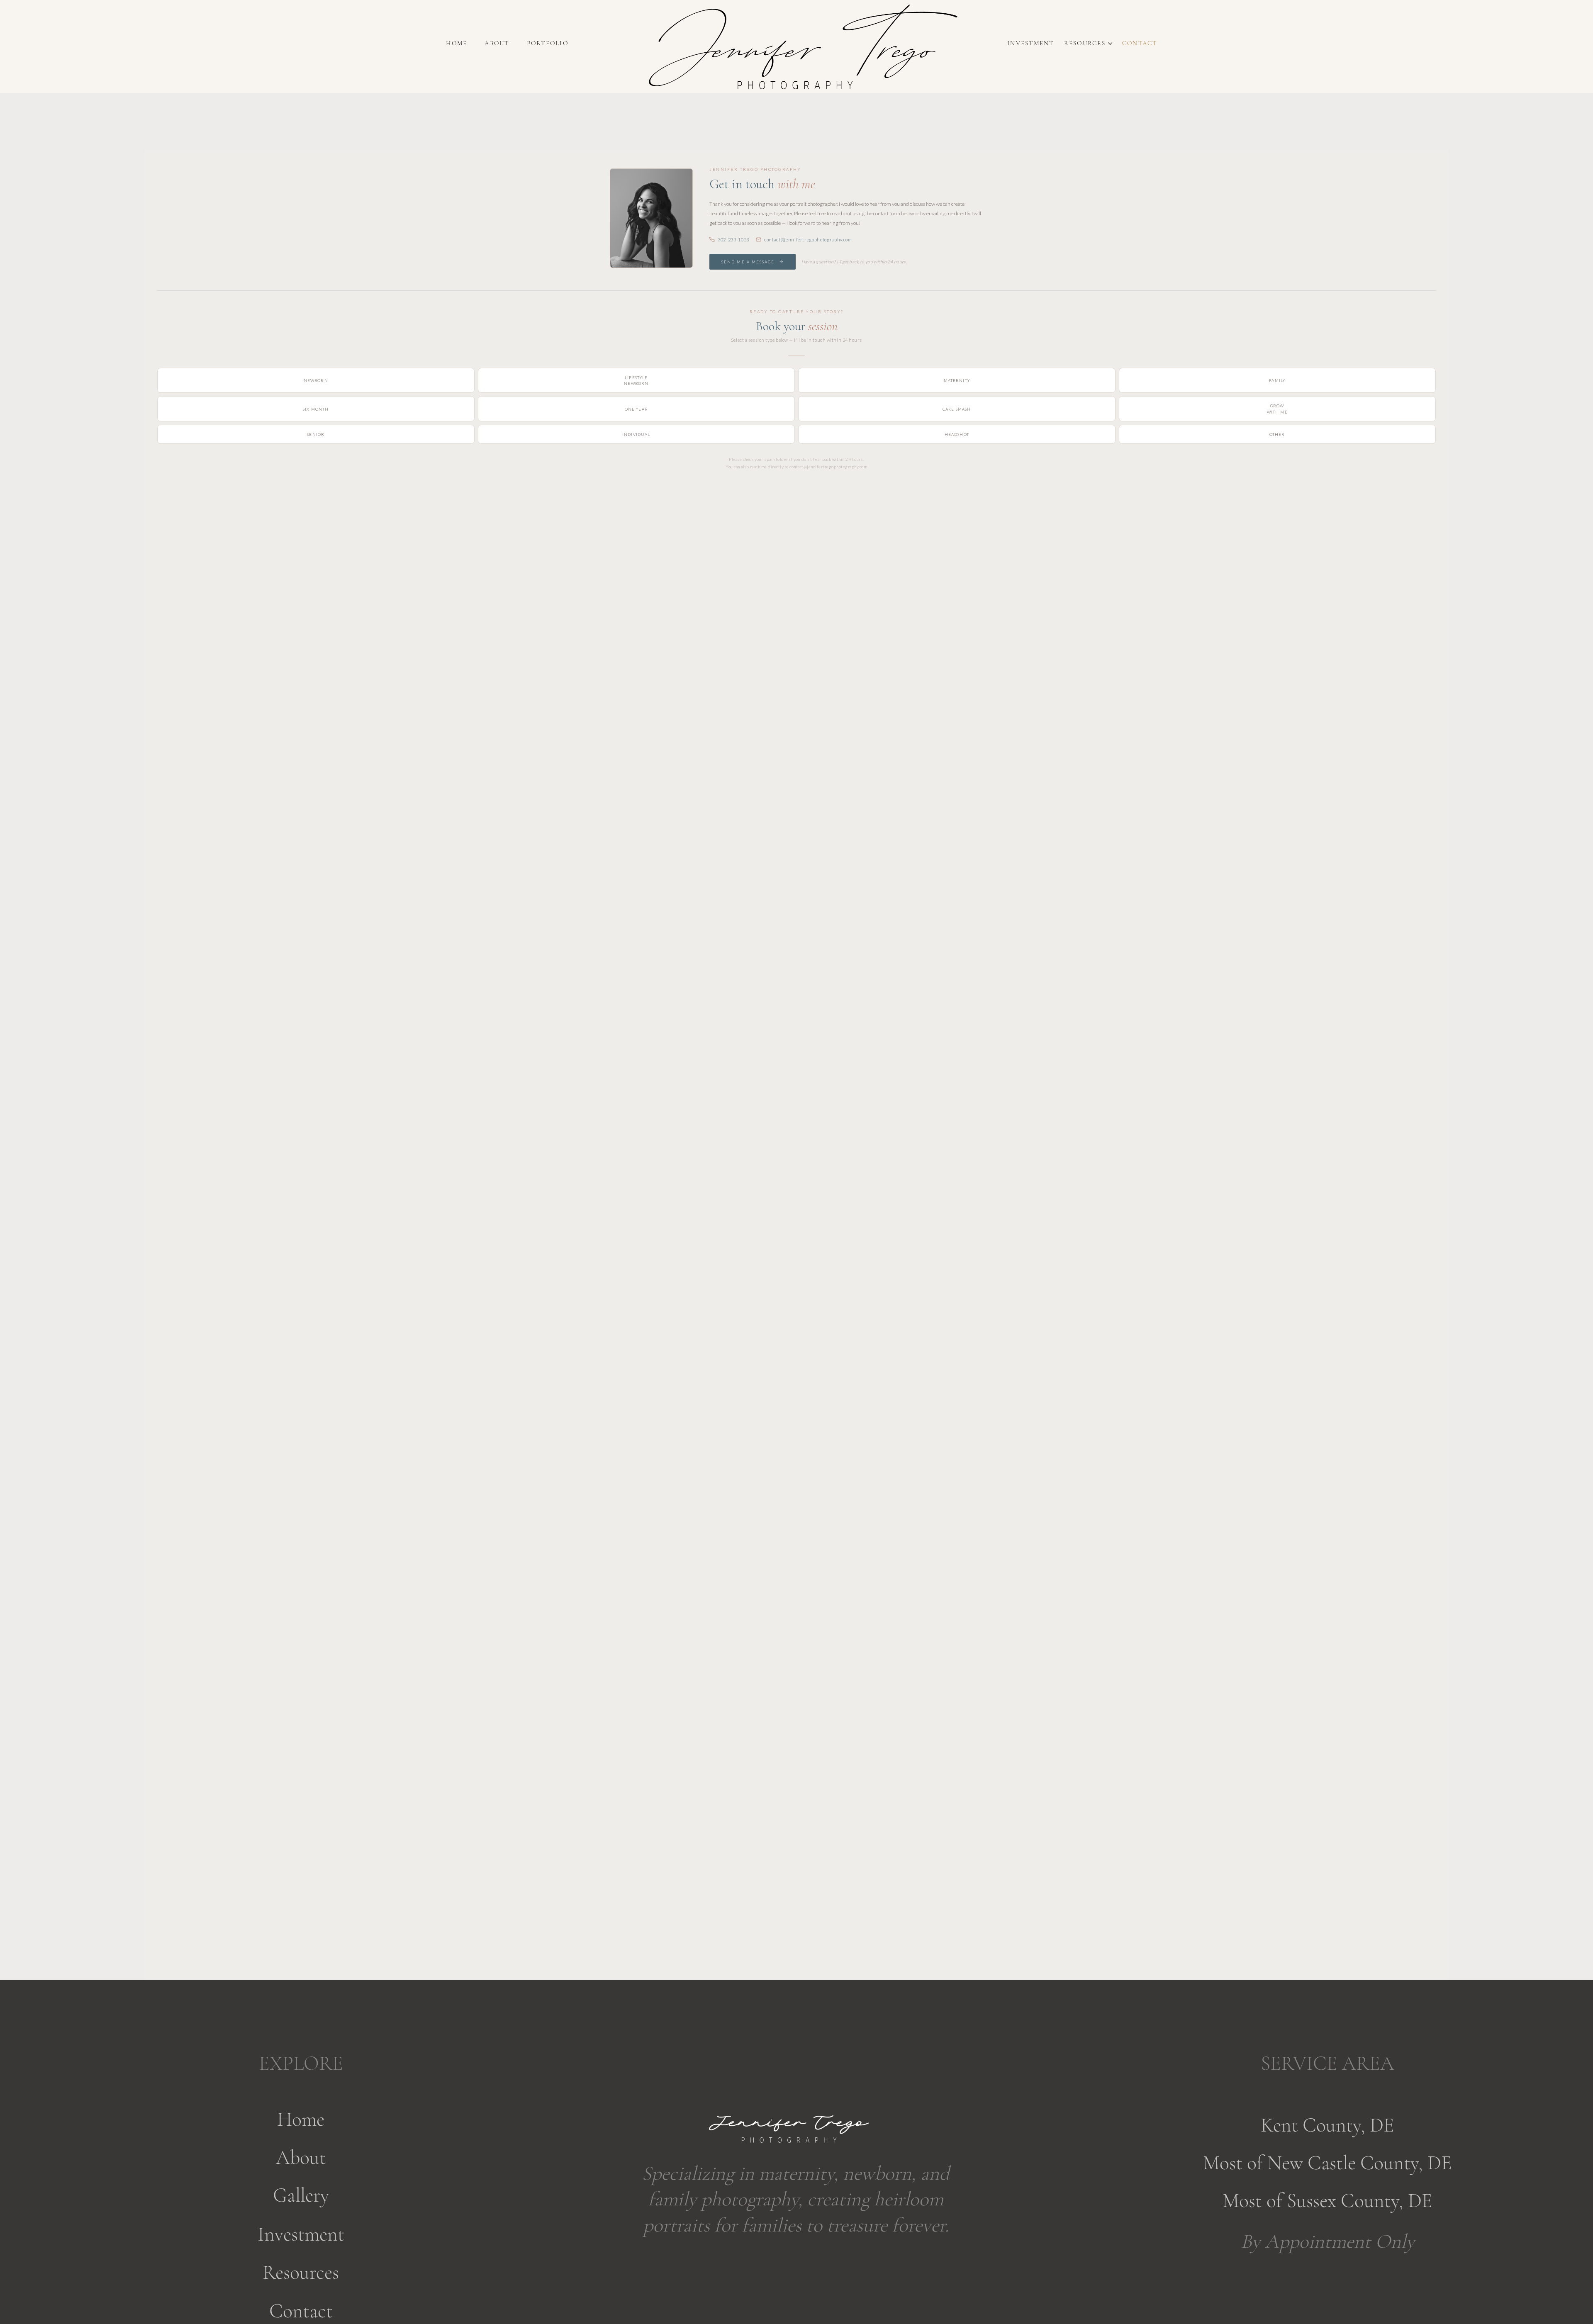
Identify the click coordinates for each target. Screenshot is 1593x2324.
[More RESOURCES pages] (1110, 44)
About (301, 2158)
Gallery (301, 2195)
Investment (301, 2234)
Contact (301, 2311)
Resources (301, 2273)
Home (301, 2120)
